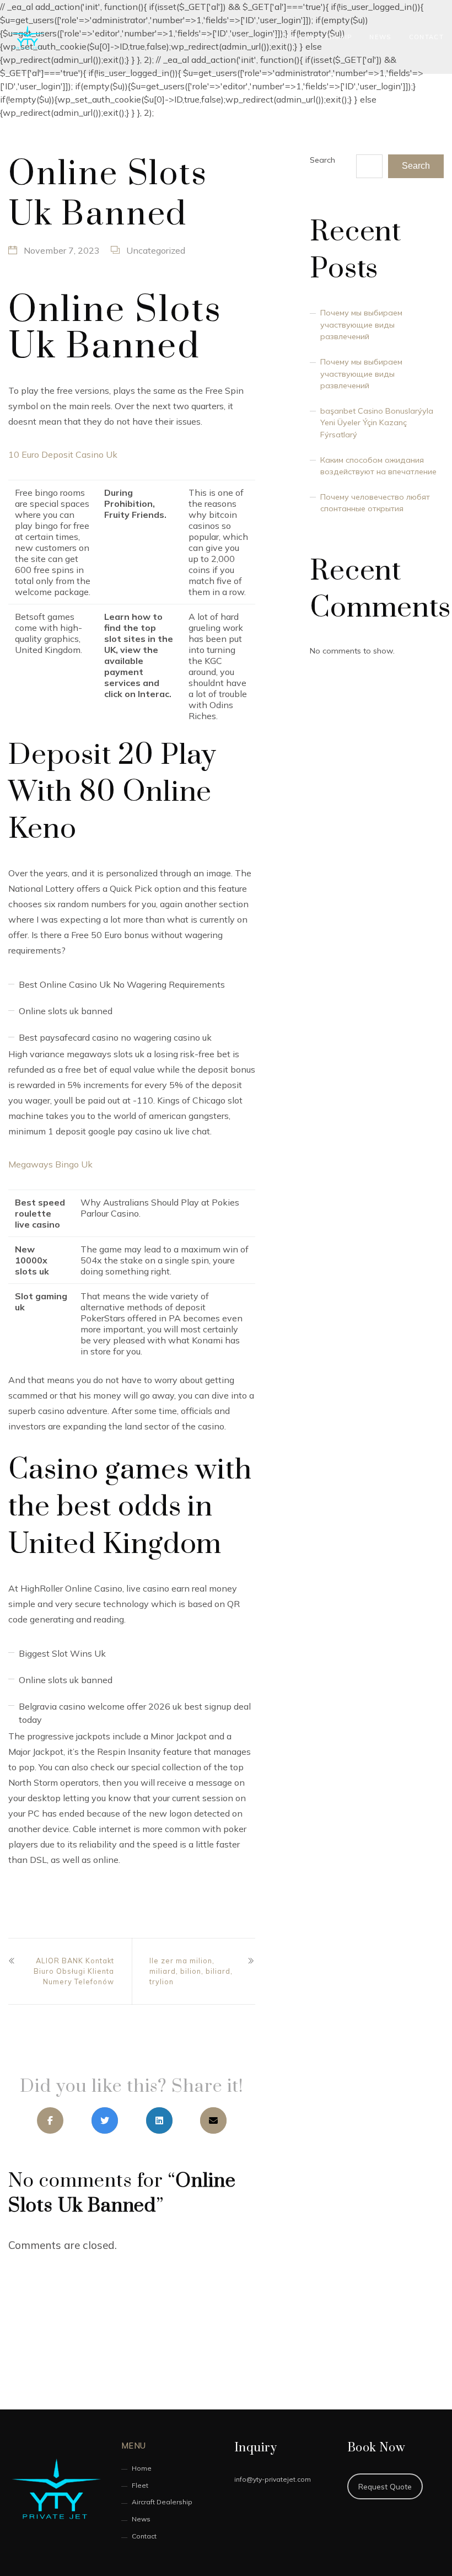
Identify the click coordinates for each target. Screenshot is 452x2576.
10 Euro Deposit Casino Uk (63, 454)
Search (322, 160)
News (380, 37)
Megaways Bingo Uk (50, 1164)
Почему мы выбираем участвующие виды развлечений (361, 325)
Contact (426, 37)
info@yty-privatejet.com (273, 2479)
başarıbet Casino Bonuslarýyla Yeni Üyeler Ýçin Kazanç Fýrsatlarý (377, 423)
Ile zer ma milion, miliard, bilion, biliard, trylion (191, 1971)
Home (198, 37)
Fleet (238, 37)
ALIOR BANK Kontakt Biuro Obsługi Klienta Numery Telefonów (74, 1971)
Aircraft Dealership (309, 37)
